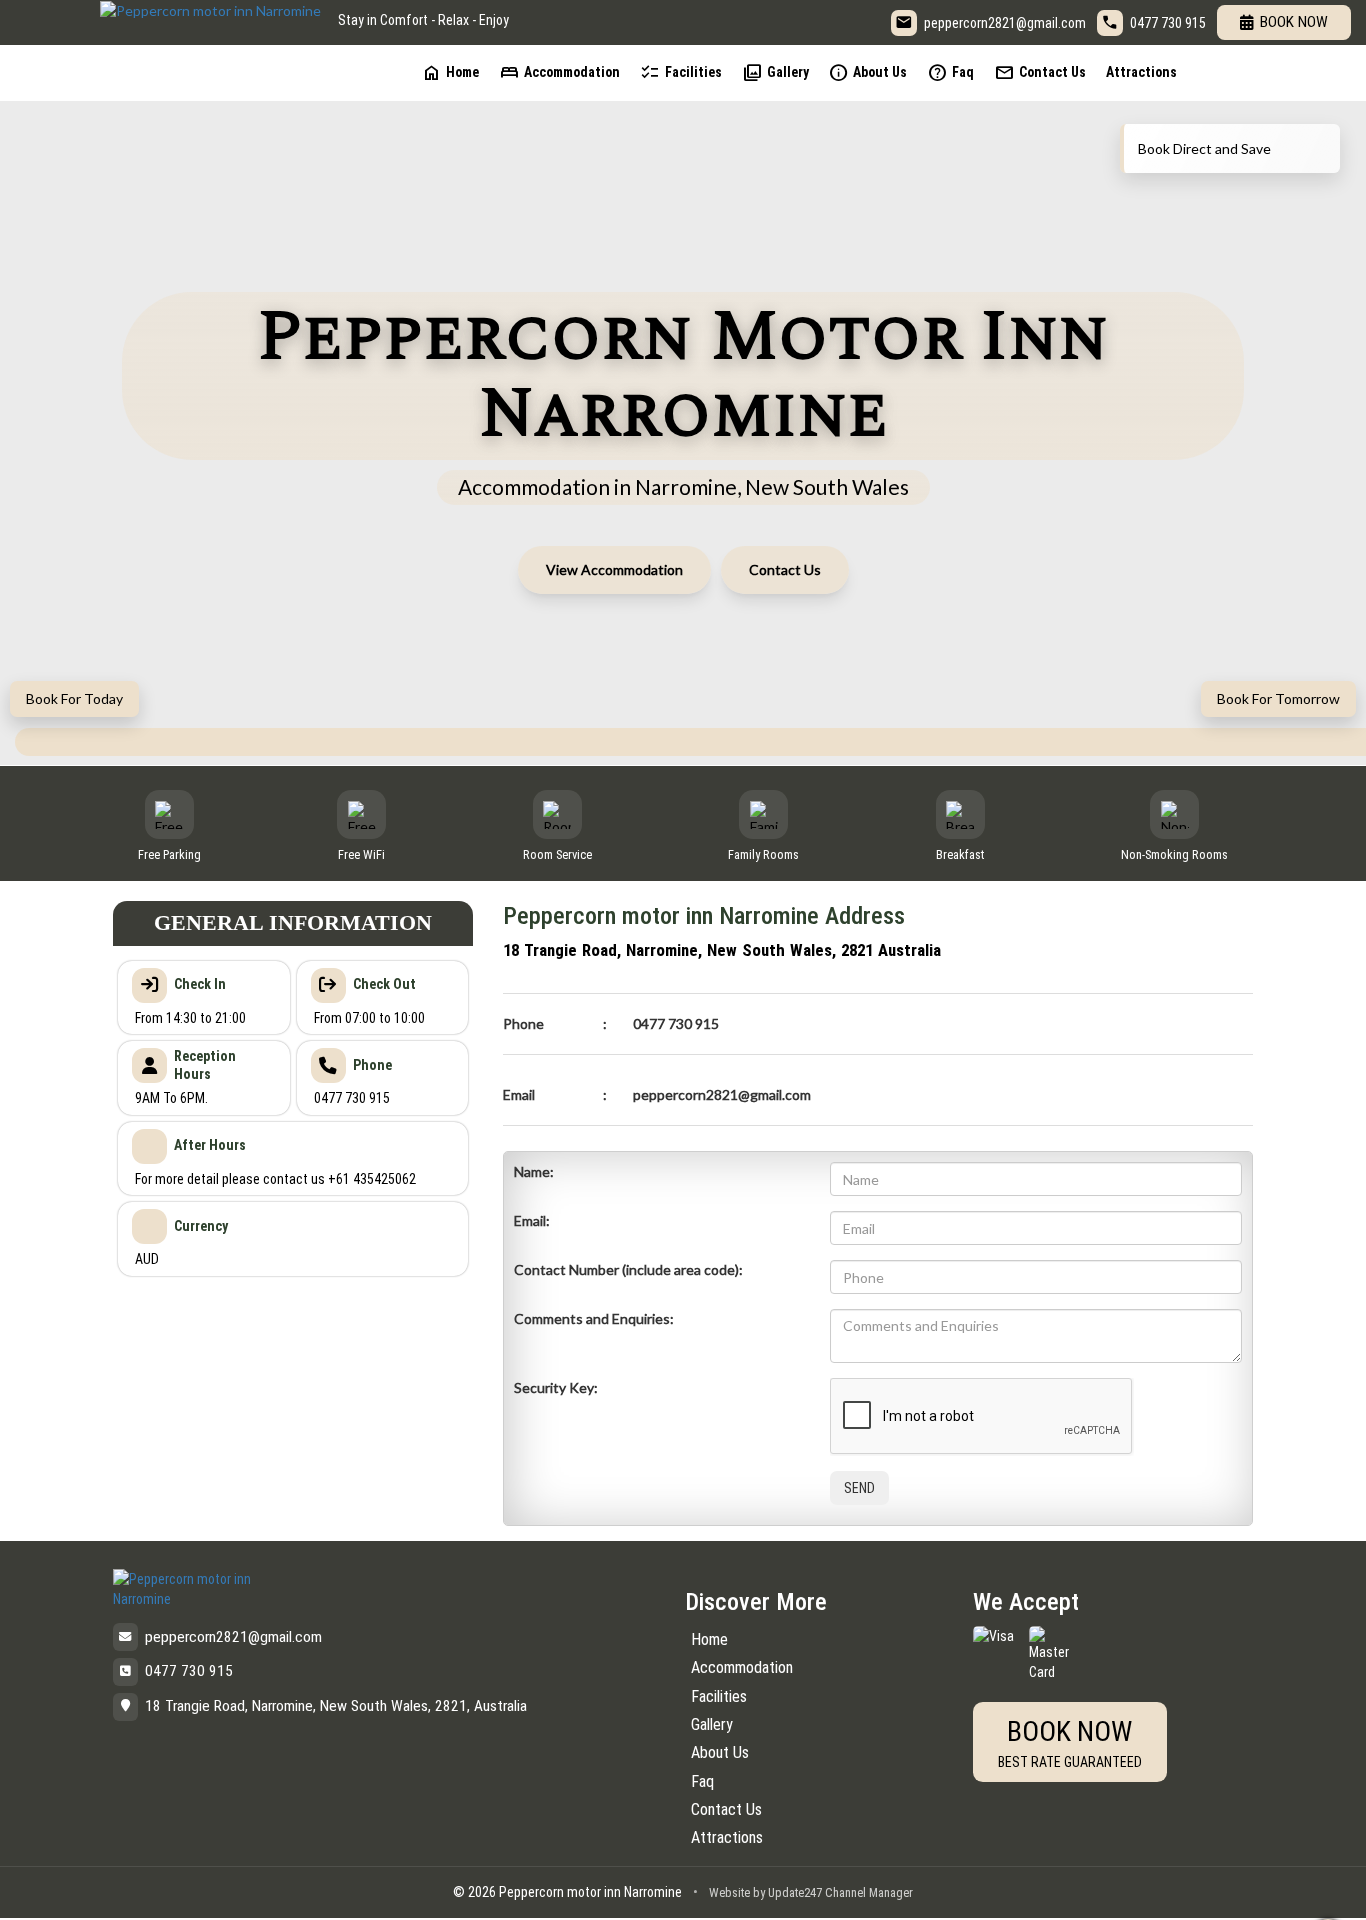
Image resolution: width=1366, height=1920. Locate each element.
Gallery (775, 72)
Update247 (795, 1892)
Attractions (1141, 72)
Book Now (1294, 22)
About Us (867, 72)
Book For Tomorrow (1278, 698)
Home (450, 72)
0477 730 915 (1168, 23)
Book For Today (74, 698)
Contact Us (1040, 72)
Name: (534, 1171)
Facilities (681, 72)
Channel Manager (869, 1892)
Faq (950, 72)
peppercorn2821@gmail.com (1005, 23)
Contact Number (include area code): (628, 1269)
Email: (532, 1220)
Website (729, 1892)
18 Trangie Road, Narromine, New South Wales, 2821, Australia (336, 1706)
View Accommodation (614, 569)
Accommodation (559, 72)
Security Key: (556, 1387)
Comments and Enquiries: (594, 1318)
